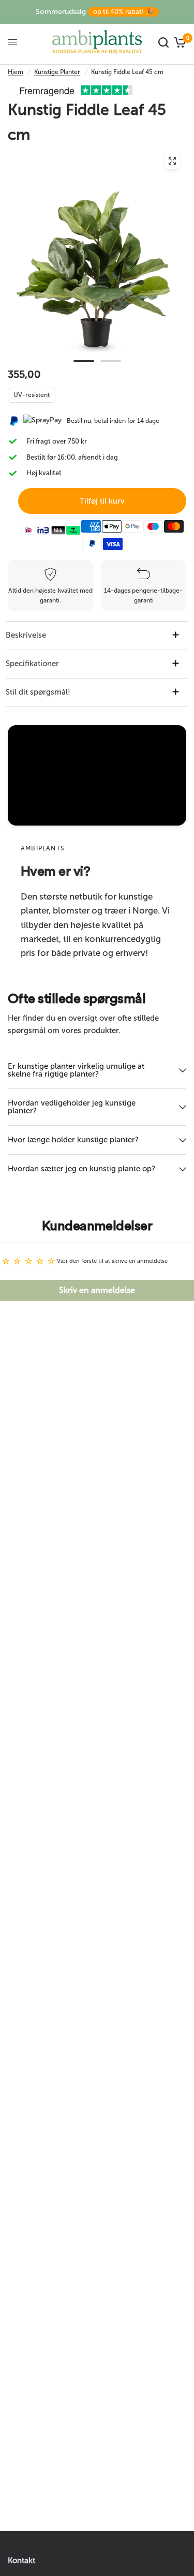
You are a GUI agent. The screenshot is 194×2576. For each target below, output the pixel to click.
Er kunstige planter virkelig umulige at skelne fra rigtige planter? (76, 1070)
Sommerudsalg (95, 12)
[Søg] (163, 42)
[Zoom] (172, 161)
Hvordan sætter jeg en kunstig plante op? (81, 1169)
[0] (179, 42)
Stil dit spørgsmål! (38, 692)
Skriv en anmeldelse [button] (97, 1290)
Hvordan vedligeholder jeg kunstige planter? (72, 1107)
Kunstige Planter (57, 72)
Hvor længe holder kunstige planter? (73, 1140)
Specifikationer (32, 664)
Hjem (16, 72)
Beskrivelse (26, 635)
